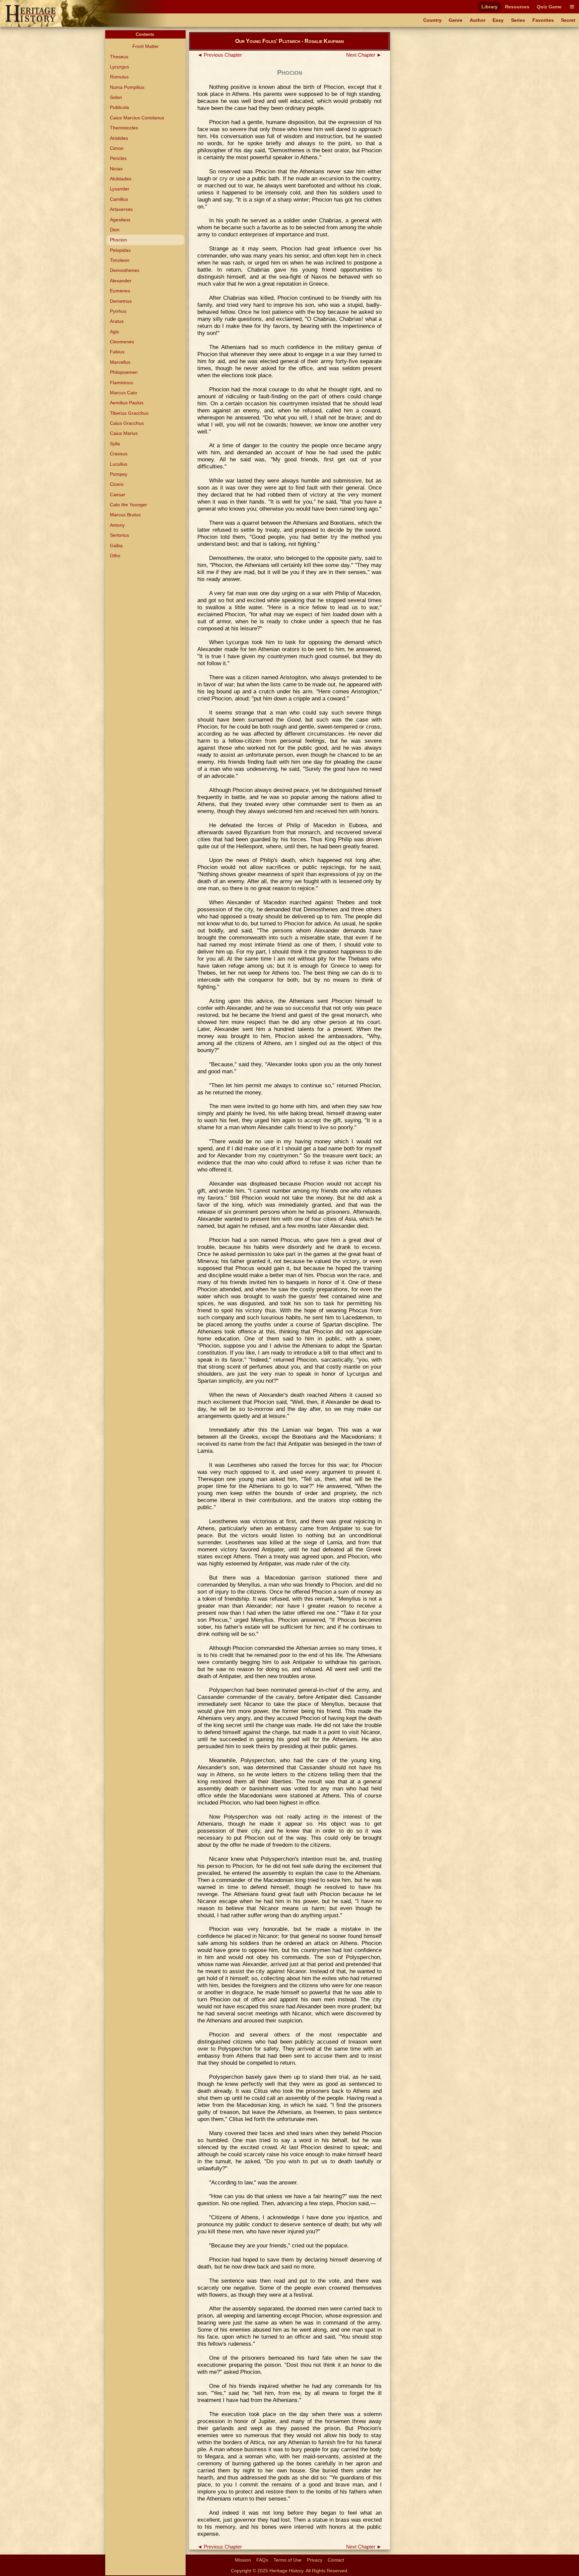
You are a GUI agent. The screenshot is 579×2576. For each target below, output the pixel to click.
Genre (456, 20)
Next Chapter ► (364, 55)
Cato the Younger (128, 505)
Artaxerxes (121, 209)
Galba (116, 546)
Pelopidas (120, 250)
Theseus (119, 57)
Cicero (117, 484)
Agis (114, 332)
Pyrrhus (118, 311)
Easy (498, 20)
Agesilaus (120, 220)
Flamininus (121, 383)
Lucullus (119, 464)
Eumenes (120, 291)
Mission (243, 2560)
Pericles (118, 158)
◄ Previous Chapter (220, 55)
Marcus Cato (123, 393)
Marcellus (120, 362)
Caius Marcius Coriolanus (137, 118)
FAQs (262, 2560)
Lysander (120, 189)
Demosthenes (125, 270)
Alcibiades (121, 179)
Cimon (117, 148)
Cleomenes (122, 342)
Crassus (119, 454)
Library (490, 7)
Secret (568, 20)
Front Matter (146, 46)
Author (478, 20)
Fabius (117, 352)
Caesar (118, 495)
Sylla (115, 444)
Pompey (119, 474)
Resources (517, 7)
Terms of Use (287, 2560)
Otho (115, 556)
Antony (117, 525)
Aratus (117, 321)
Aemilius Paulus (127, 403)
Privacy (315, 2560)
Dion (115, 230)
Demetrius (121, 301)
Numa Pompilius (127, 87)
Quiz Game (549, 7)
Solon (116, 97)
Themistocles (124, 128)
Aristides (119, 138)
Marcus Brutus (125, 515)
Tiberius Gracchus (129, 413)
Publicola (119, 107)
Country (432, 20)
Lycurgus (119, 67)
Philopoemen (124, 372)
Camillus (119, 199)
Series (518, 20)
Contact (336, 2560)
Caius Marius (124, 433)
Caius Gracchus (127, 423)
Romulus (119, 77)
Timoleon (120, 260)
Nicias (116, 169)
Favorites (543, 20)
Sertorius (119, 535)
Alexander (121, 281)
